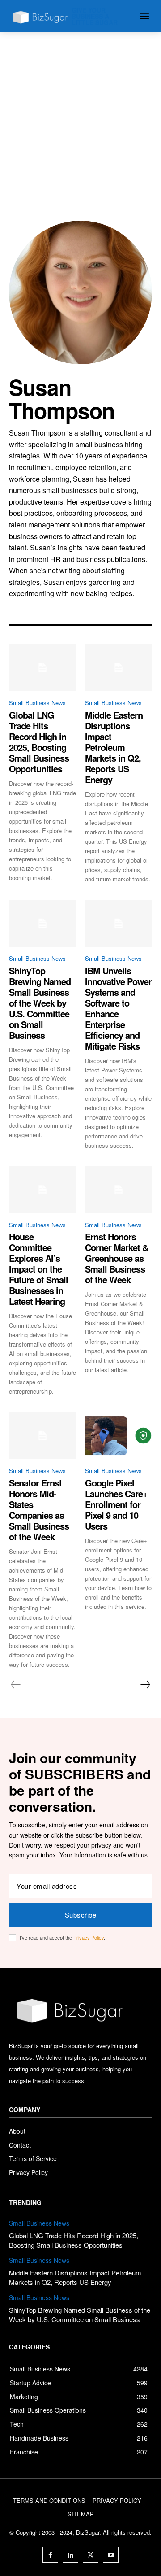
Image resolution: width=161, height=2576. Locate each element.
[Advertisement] (80, 118)
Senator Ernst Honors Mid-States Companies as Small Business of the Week (39, 1510)
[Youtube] (111, 2555)
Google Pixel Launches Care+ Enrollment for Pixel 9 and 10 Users (116, 1504)
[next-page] (145, 1685)
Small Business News (37, 703)
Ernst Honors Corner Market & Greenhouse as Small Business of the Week (117, 1258)
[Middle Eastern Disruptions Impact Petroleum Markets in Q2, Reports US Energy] (119, 668)
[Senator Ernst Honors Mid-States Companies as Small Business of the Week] (42, 1436)
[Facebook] (50, 2555)
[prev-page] (16, 1685)
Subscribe (81, 1915)
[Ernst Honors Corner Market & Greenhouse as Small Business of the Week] (119, 1190)
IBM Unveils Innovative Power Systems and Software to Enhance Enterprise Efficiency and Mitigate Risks (118, 1008)
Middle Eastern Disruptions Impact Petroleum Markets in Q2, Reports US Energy (114, 747)
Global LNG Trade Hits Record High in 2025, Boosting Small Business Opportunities (39, 742)
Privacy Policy (89, 1937)
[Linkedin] (70, 2555)
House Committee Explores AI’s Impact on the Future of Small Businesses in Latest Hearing (38, 1269)
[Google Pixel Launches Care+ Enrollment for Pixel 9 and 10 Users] (119, 1436)
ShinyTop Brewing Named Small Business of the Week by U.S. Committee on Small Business (40, 1003)
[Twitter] (91, 2555)
